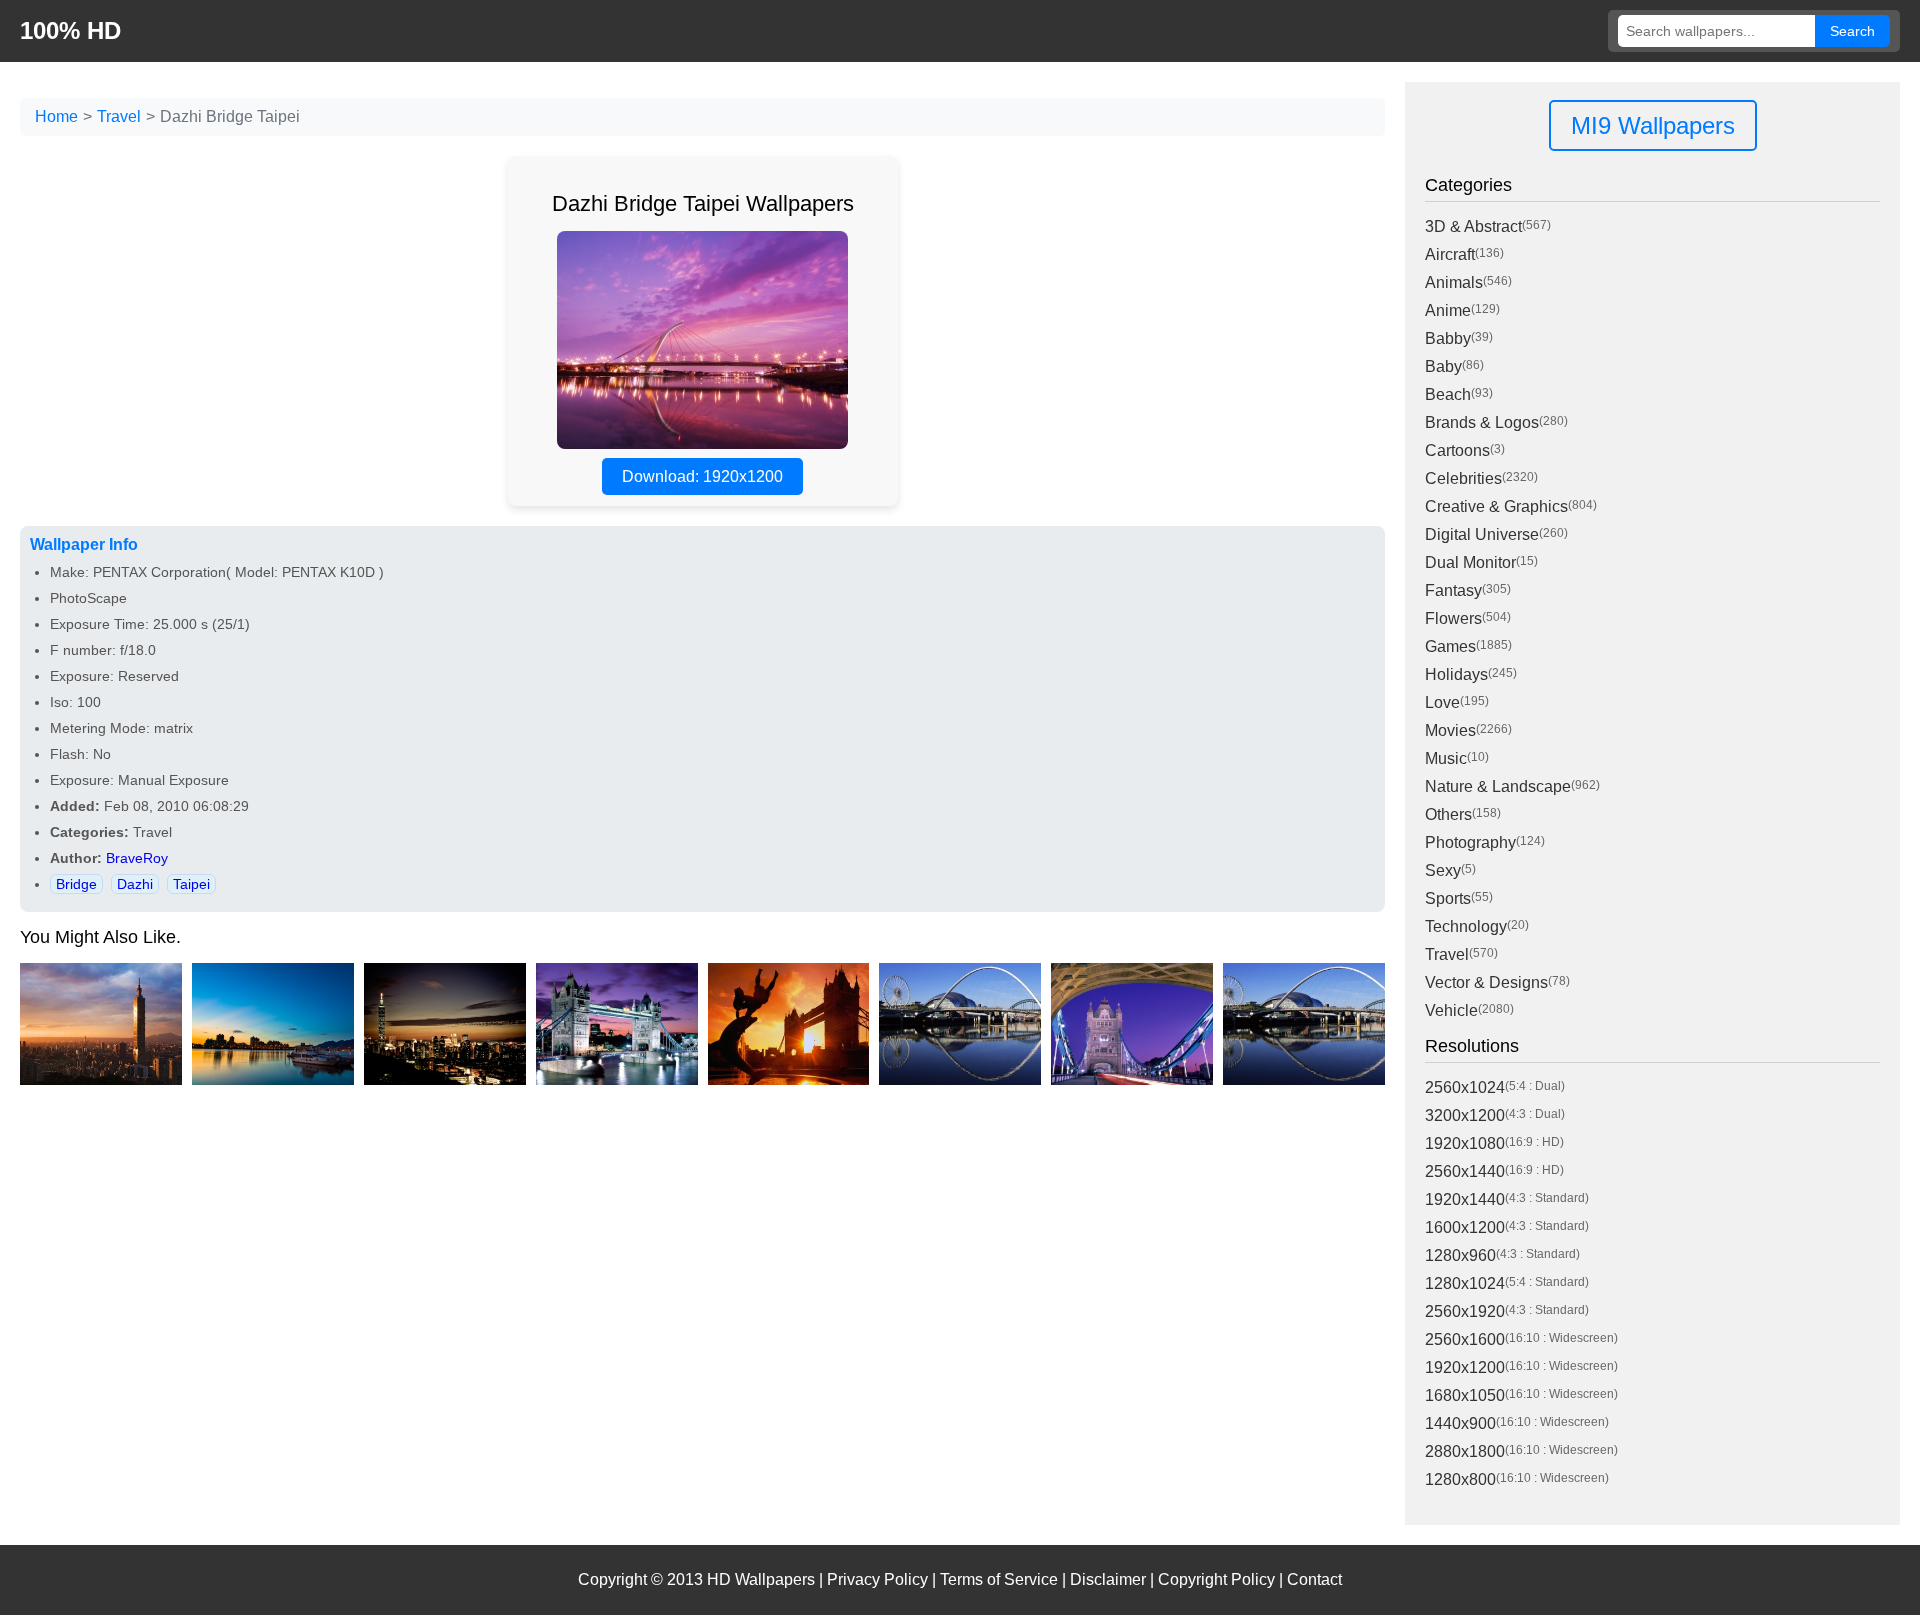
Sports (1448, 898)
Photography (1470, 842)
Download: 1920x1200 (702, 476)
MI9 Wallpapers (1653, 125)
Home (56, 116)
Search (1852, 31)
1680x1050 (1465, 1395)
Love (1442, 702)
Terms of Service (999, 1579)
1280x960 (1460, 1255)
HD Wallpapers (761, 1579)
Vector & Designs (1486, 982)
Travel (119, 116)
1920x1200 (1465, 1367)
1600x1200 (1465, 1227)
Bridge (76, 884)
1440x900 (1460, 1423)
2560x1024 (1465, 1087)
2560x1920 (1465, 1311)
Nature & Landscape (1498, 786)
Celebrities (1463, 478)
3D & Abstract (1473, 226)
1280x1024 (1465, 1283)
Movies (1450, 730)
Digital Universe (1482, 534)
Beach (1448, 394)
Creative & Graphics (1496, 506)
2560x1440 (1465, 1171)
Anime (1448, 310)
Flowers (1453, 618)
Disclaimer (1108, 1579)
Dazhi (135, 884)
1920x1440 (1465, 1199)
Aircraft (1450, 254)
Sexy (1443, 870)
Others (1448, 814)
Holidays (1456, 674)
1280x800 (1460, 1479)
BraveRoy (137, 858)
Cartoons (1457, 450)
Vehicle (1451, 1010)
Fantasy (1453, 590)
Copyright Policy (1216, 1579)
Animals (1454, 282)
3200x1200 (1465, 1115)
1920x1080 (1465, 1143)
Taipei (191, 884)
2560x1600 (1465, 1339)
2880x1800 (1465, 1451)
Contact (1314, 1579)
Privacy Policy (877, 1579)
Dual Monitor (1470, 562)
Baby (1443, 366)
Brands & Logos (1482, 422)
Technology (1466, 926)
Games (1450, 646)
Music (1446, 758)
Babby (1448, 338)
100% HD (70, 30)
